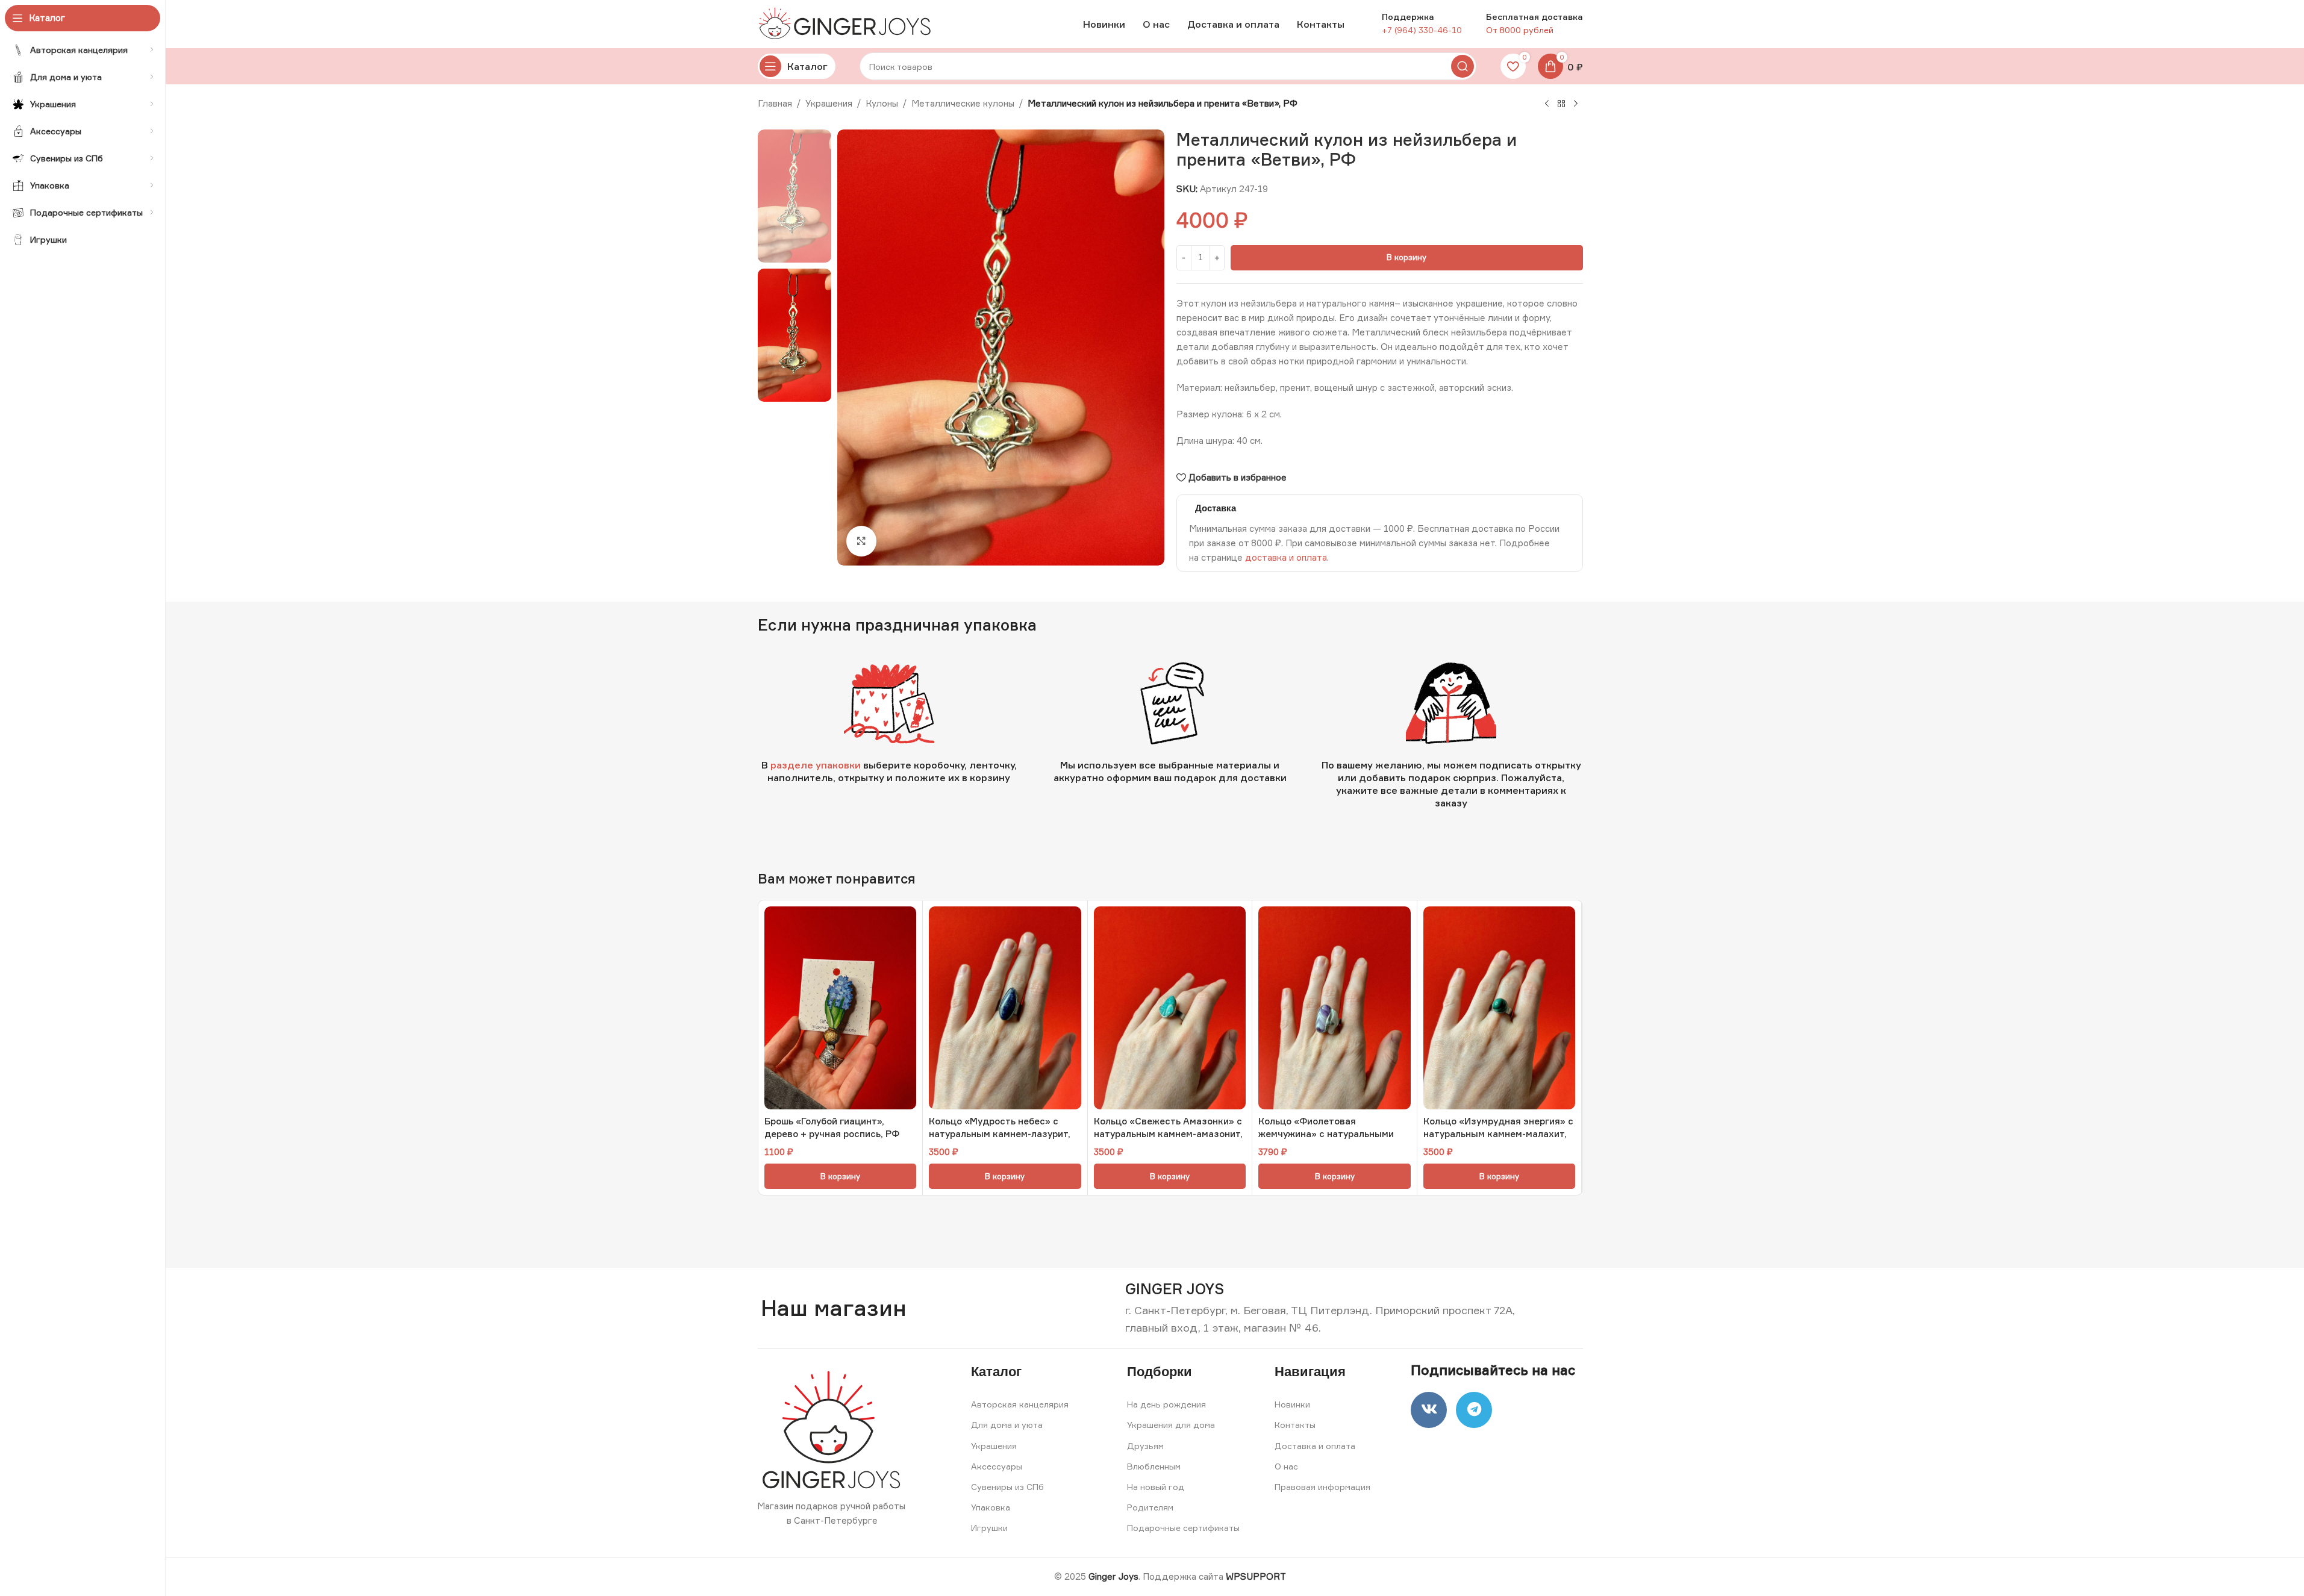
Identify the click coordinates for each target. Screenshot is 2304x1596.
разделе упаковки (816, 765)
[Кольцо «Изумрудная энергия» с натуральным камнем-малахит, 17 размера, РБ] (1500, 1008)
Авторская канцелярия (1020, 1404)
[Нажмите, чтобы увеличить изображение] (861, 541)
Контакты (1295, 1425)
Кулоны (882, 103)
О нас (1286, 1466)
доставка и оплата (1286, 557)
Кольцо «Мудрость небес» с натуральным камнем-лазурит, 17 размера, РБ (1000, 1134)
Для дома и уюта (1007, 1425)
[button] (841, 1176)
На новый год (1156, 1487)
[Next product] (1576, 104)
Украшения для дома (1171, 1425)
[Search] (1463, 66)
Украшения (829, 103)
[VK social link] (1429, 1410)
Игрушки (989, 1528)
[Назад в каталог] (1561, 104)
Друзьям (1145, 1446)
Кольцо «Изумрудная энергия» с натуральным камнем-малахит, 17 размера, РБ (1498, 1134)
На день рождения (1166, 1404)
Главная (775, 103)
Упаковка (991, 1507)
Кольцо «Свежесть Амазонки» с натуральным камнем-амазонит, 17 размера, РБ (1168, 1134)
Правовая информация (1322, 1487)
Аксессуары (997, 1466)
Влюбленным (1154, 1466)
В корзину (1406, 257)
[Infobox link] (1175, 1289)
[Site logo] (848, 23)
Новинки (1292, 1404)
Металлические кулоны (963, 103)
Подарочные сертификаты (1183, 1528)
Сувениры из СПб (1007, 1487)
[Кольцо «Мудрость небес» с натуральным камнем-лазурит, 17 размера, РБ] (1005, 1008)
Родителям (1150, 1507)
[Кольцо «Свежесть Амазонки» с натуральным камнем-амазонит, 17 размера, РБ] (1170, 1008)
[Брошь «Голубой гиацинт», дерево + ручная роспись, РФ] (841, 1008)
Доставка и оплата (1315, 1446)
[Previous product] (1547, 104)
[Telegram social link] (1474, 1410)
